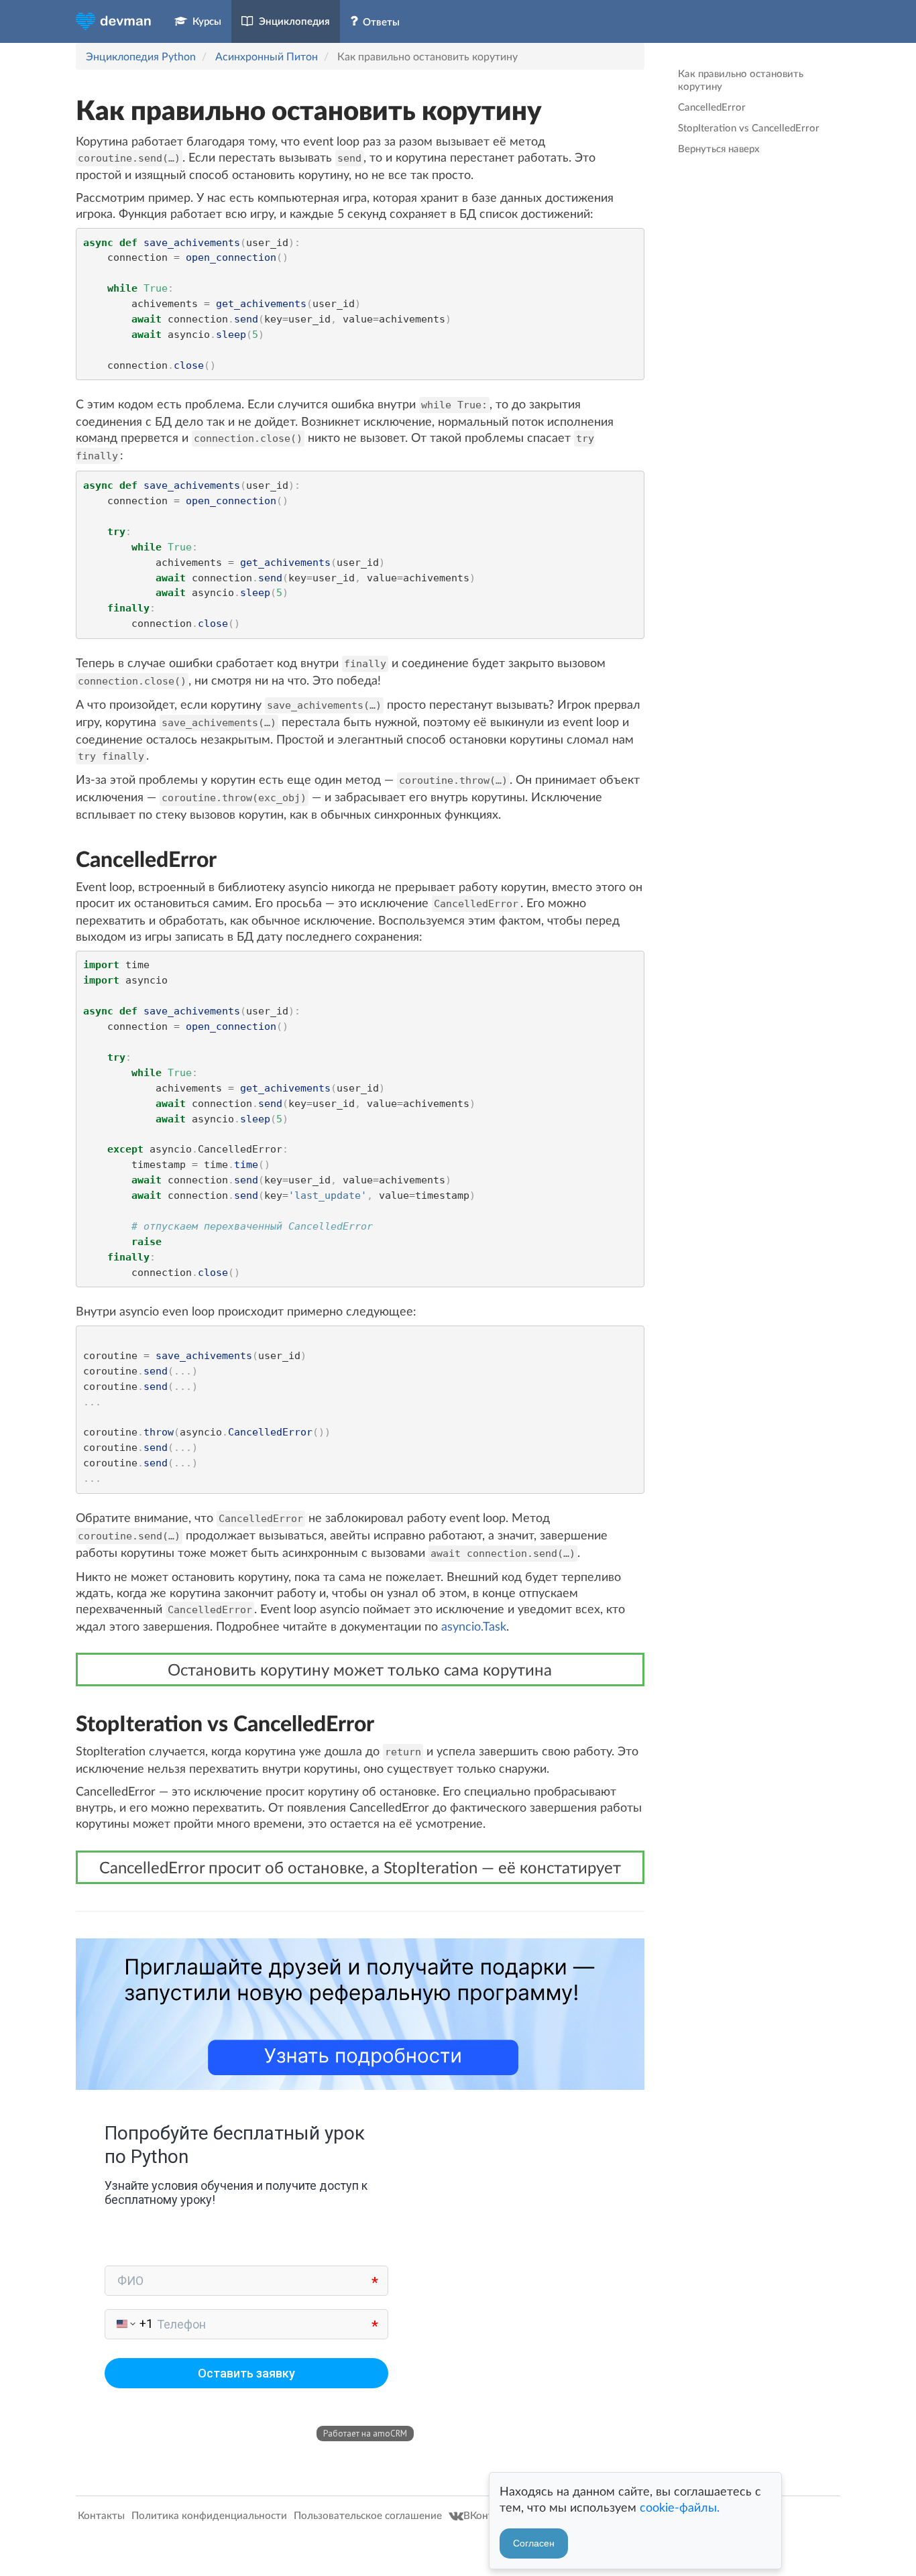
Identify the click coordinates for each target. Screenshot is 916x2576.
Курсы (204, 21)
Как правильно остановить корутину (741, 79)
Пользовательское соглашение (369, 2515)
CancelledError (712, 107)
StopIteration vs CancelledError (749, 127)
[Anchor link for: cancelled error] (66, 859)
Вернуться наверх (719, 148)
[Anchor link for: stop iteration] (66, 1723)
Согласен (534, 2543)
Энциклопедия (292, 21)
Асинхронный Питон (267, 56)
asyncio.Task (474, 1626)
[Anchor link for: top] (64, 110)
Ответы (379, 21)
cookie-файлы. (680, 2507)
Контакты (103, 2515)
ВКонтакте (491, 2515)
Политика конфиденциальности (211, 2515)
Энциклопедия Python (141, 56)
